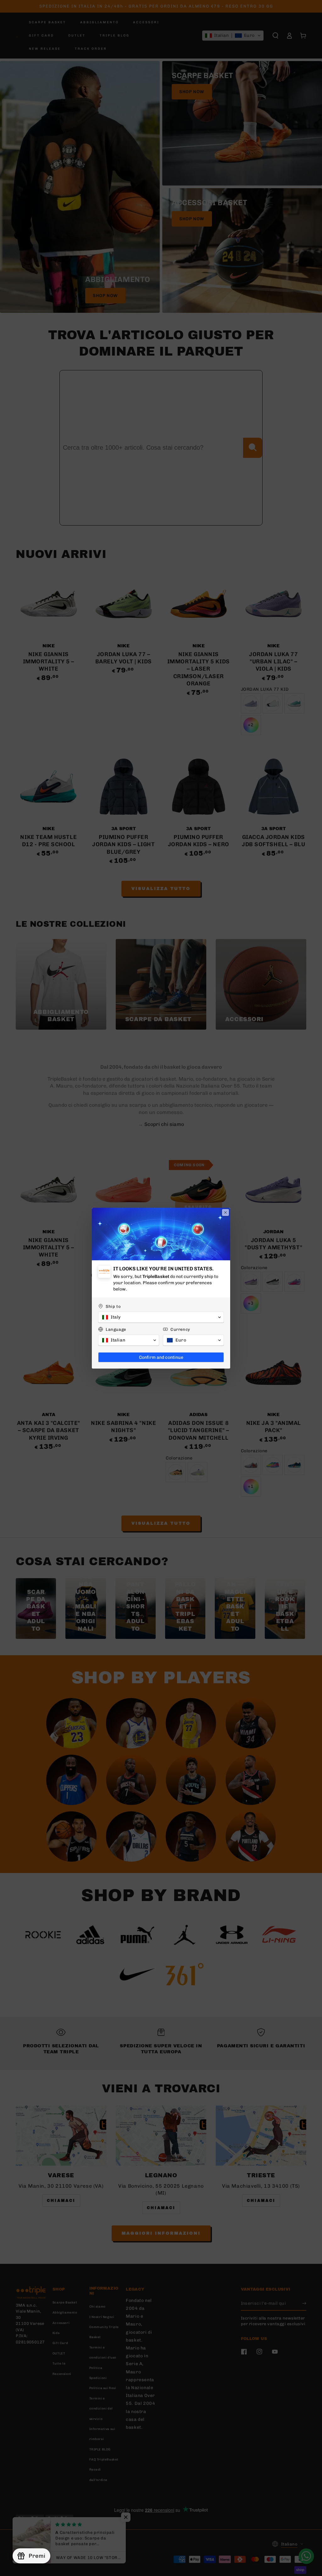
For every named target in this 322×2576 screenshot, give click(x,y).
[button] (161, 1317)
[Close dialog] (225, 1212)
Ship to (113, 1306)
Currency (180, 1329)
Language (116, 1329)
